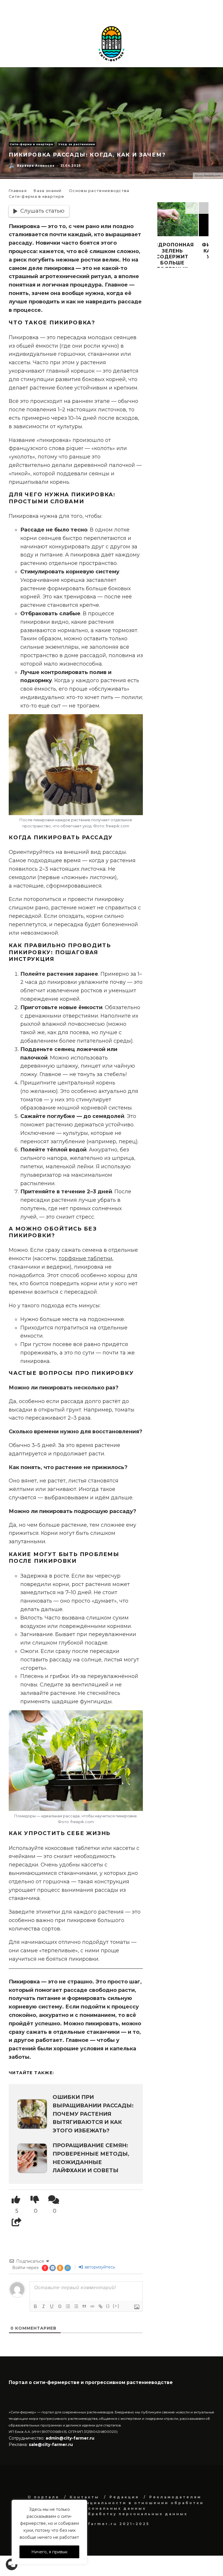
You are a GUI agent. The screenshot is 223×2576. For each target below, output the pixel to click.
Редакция (124, 2497)
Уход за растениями (77, 144)
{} (108, 2306)
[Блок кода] (92, 2306)
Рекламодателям (175, 2497)
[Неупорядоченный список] (76, 2306)
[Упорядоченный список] (68, 2306)
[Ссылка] (100, 2306)
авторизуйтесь (99, 2267)
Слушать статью (42, 211)
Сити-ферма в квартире (32, 144)
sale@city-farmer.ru (51, 2445)
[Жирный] (35, 2306)
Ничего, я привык (50, 2552)
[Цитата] (84, 2306)
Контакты (84, 2497)
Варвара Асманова (36, 166)
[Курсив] (44, 2306)
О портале (44, 2497)
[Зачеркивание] (60, 2306)
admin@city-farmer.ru (69, 2438)
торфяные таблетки (86, 1258)
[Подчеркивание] (52, 2306)
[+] (116, 2306)
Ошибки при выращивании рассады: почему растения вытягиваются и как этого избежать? (93, 2114)
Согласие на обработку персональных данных (116, 2514)
